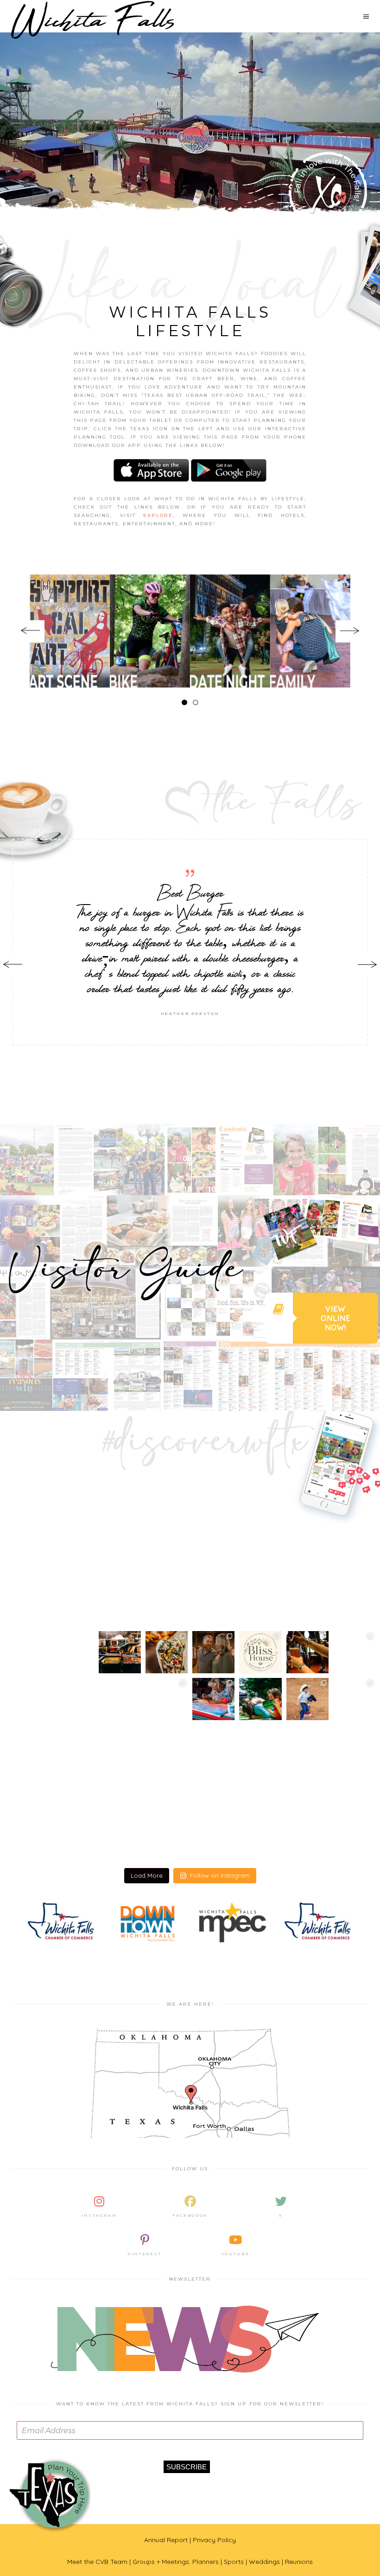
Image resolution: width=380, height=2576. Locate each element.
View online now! (336, 1318)
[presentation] (30, 631)
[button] (184, 702)
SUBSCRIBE (187, 2467)
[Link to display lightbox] (49, 1676)
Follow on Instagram (220, 1875)
